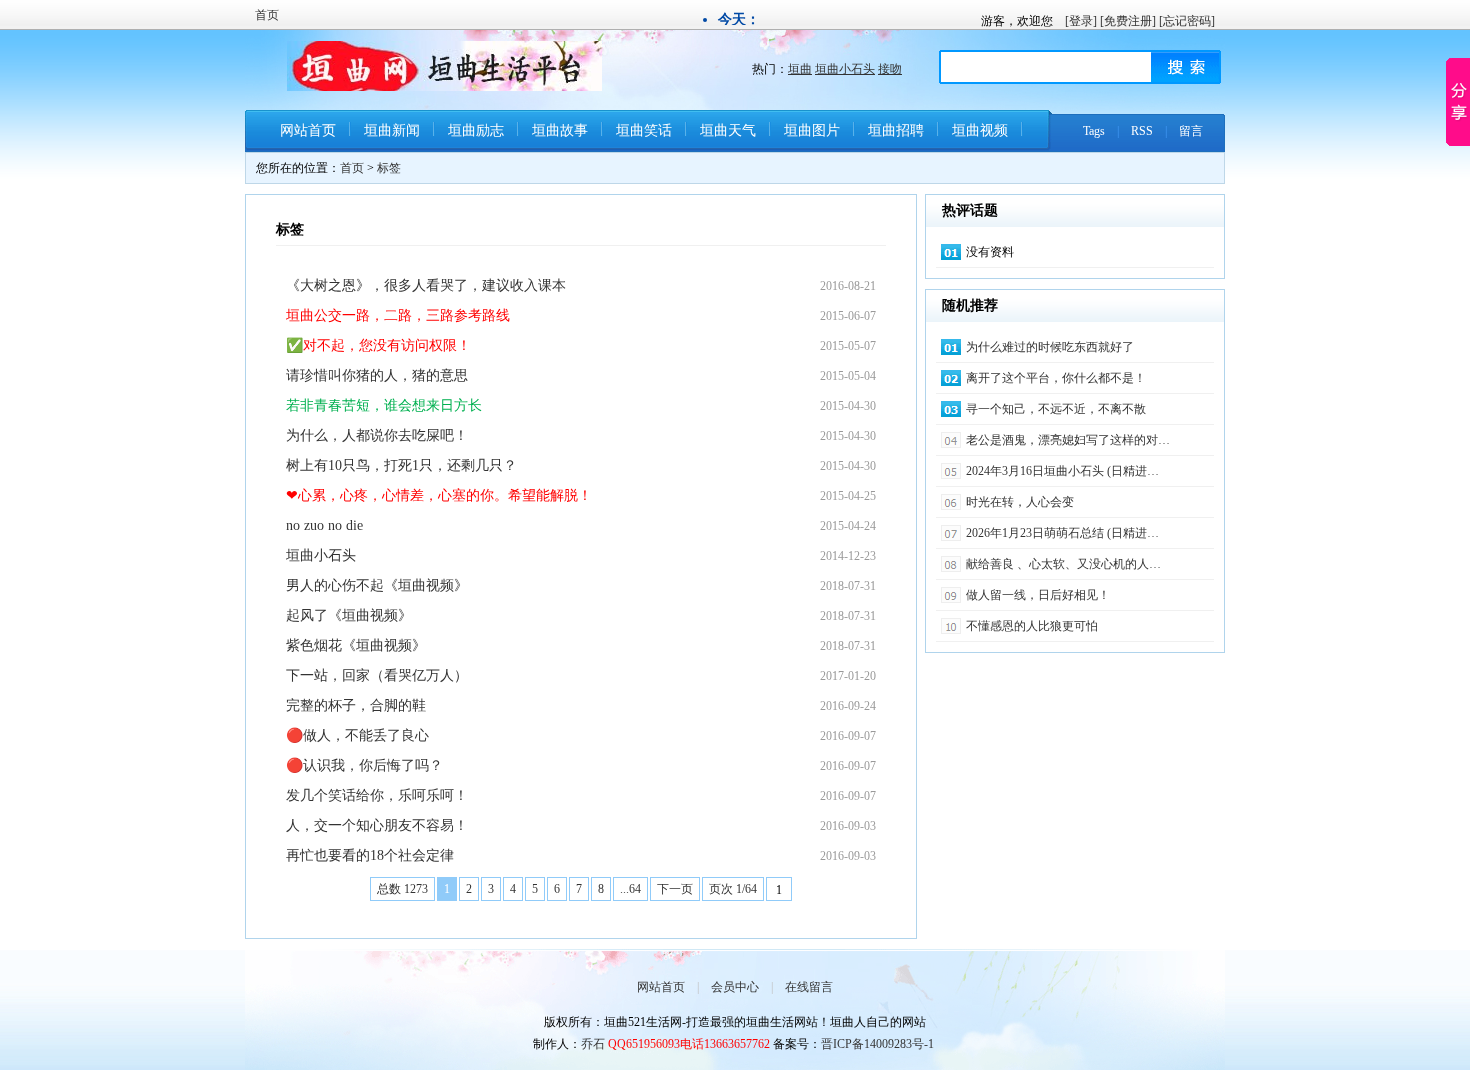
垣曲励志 (476, 130)
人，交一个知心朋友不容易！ (377, 825)
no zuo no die (324, 525)
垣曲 (800, 69)
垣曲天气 (728, 130)
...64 (630, 889)
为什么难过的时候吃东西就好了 (1050, 347)
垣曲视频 (980, 130)
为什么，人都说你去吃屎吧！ (377, 435)
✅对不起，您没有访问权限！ (378, 345)
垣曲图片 (812, 130)
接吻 (890, 69)
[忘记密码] (1187, 21)
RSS (1142, 131)
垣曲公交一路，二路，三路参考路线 (398, 315)
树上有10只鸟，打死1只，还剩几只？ (401, 465)
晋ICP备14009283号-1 (877, 1044)
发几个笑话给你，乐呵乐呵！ (377, 795)
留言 (1191, 131)
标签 (389, 168)
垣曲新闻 (392, 130)
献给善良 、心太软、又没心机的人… (1063, 564)
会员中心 (735, 987)
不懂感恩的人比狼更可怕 (1032, 626)
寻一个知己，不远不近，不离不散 (1056, 409)
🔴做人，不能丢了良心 (357, 735)
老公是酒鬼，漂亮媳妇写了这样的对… (1068, 440)
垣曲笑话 (644, 130)
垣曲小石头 (845, 69)
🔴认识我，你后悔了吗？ (364, 765)
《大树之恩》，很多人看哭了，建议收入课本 (426, 285)
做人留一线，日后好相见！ (1038, 595)
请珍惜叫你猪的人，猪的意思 (377, 375)
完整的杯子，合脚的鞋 (356, 705)
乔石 (593, 1044)
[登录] (1081, 21)
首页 (267, 15)
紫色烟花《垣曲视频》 (356, 645)
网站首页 (308, 130)
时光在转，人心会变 (1020, 502)
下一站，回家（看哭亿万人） (377, 675)
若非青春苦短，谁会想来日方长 (384, 405)
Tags (1094, 131)
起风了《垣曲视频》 (349, 615)
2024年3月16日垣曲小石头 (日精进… (1062, 471)
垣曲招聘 (896, 130)
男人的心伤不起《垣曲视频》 (377, 585)
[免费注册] (1128, 21)
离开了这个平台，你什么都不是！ (1056, 378)
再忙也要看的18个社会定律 (370, 855)
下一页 (675, 889)
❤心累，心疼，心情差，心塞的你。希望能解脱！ (439, 495)
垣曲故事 (560, 130)
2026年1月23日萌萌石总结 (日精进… (1062, 533)
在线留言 (809, 987)
